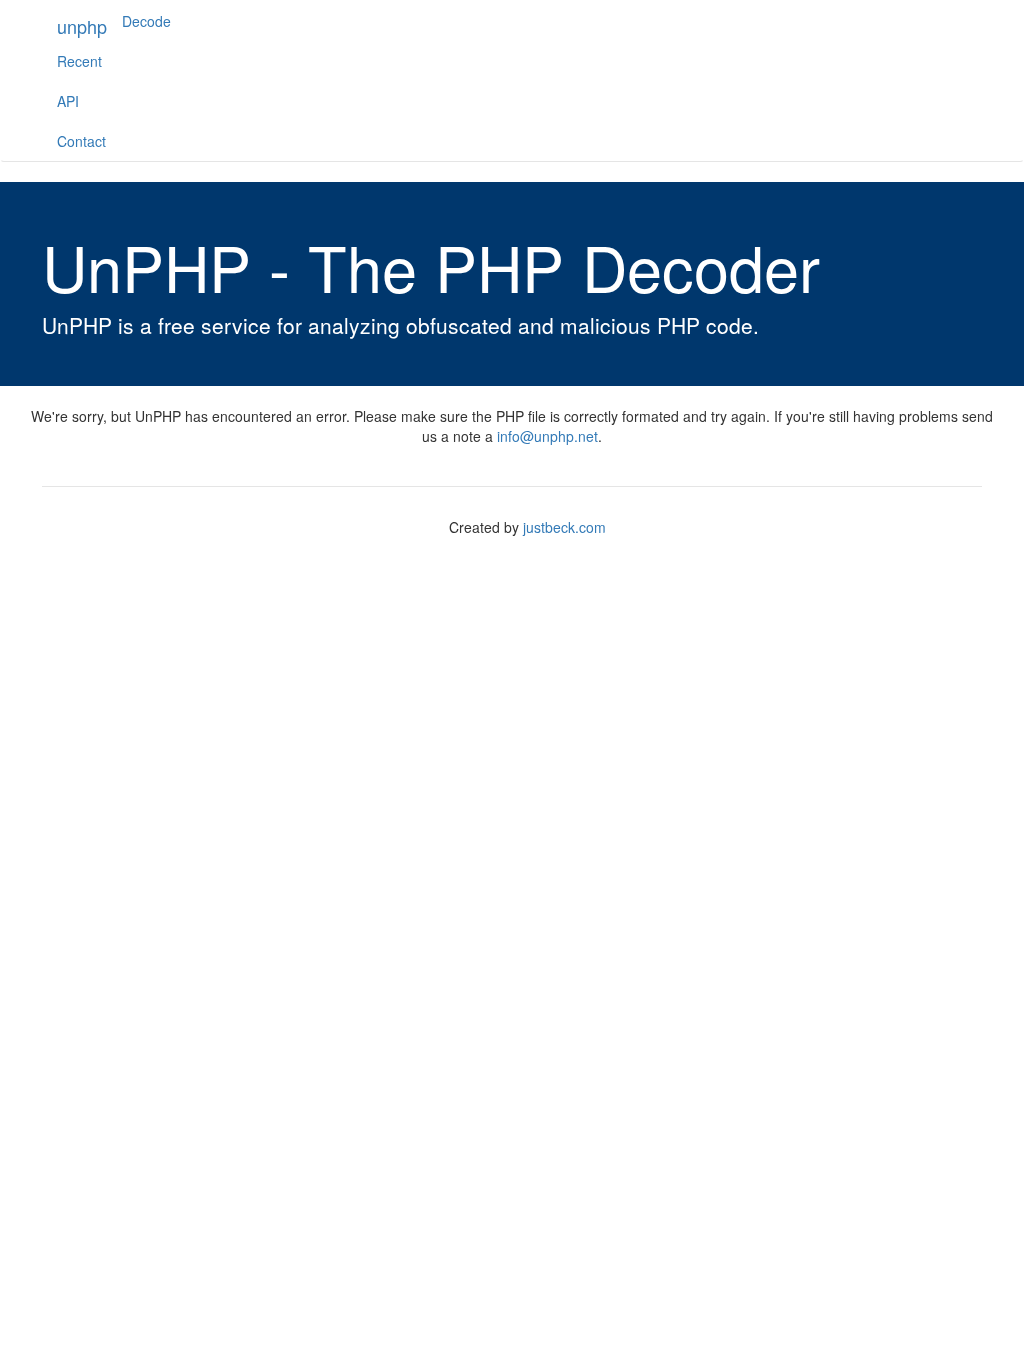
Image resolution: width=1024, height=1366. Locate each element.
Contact (81, 141)
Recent (79, 61)
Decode (146, 21)
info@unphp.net (547, 436)
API (68, 101)
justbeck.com (564, 527)
